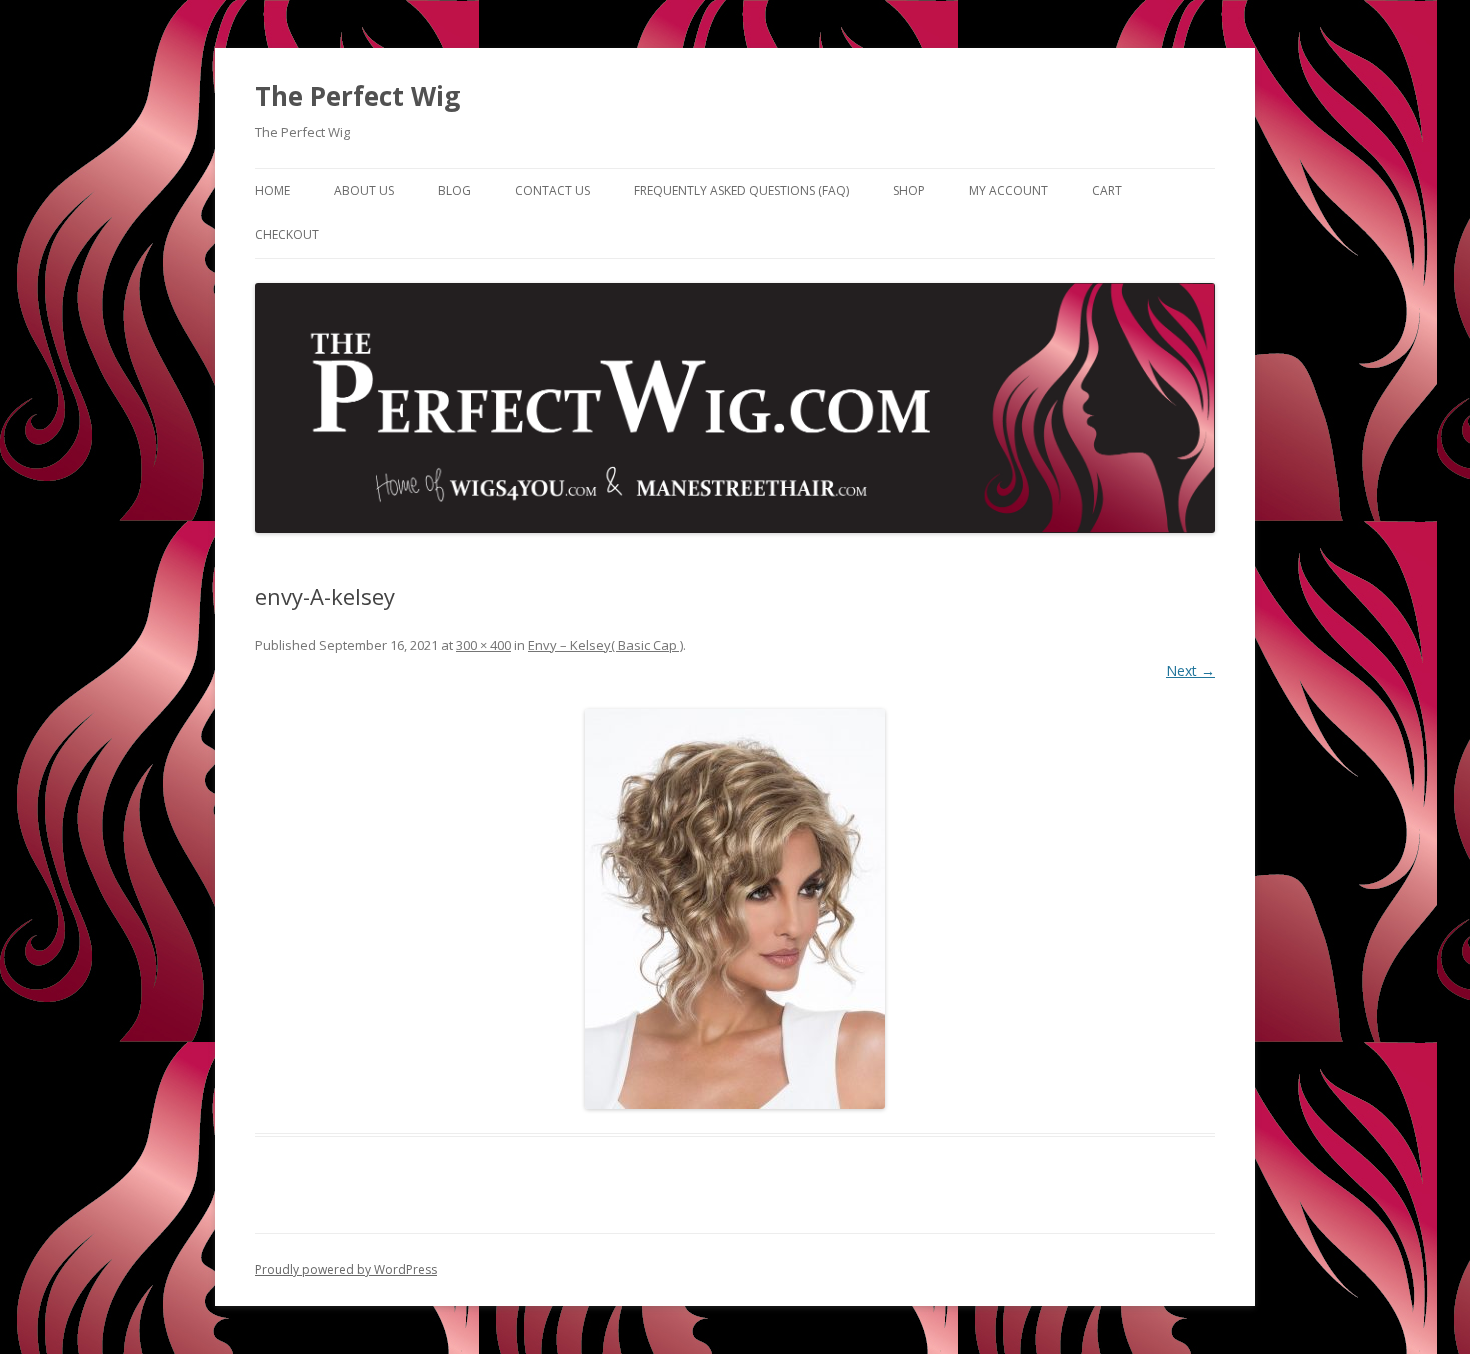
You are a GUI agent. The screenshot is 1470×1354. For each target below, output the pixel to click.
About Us (364, 190)
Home (272, 190)
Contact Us (552, 190)
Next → (1190, 670)
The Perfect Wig (357, 96)
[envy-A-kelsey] (735, 909)
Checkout (287, 234)
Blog (454, 190)
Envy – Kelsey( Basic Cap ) (605, 645)
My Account (1008, 190)
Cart (1107, 190)
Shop (909, 190)
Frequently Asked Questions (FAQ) (741, 190)
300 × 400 (483, 645)
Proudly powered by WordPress (346, 1269)
